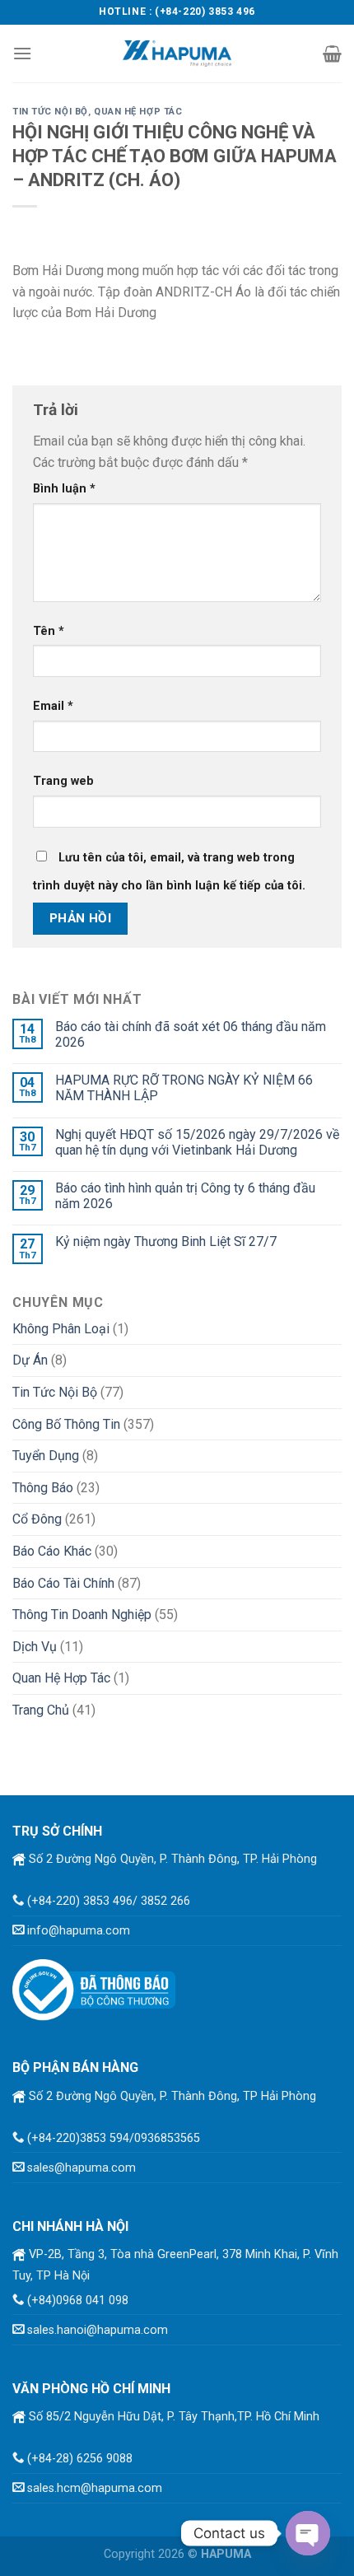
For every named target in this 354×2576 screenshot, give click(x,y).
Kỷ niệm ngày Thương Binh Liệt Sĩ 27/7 (166, 1241)
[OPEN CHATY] (308, 2533)
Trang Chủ (41, 1710)
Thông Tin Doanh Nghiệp (82, 1615)
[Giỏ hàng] (332, 54)
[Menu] (22, 53)
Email (53, 706)
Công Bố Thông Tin (66, 1424)
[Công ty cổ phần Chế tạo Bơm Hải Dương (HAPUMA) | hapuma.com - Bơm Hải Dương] (177, 53)
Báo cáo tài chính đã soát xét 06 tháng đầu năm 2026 (191, 1034)
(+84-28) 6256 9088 (80, 2459)
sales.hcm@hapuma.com (95, 2488)
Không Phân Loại (61, 1329)
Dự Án (30, 1360)
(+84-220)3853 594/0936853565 (114, 2138)
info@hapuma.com (79, 1931)
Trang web (63, 781)
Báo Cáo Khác (52, 1551)
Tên (49, 631)
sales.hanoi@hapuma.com (98, 2330)
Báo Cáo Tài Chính (63, 1583)
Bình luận (64, 489)
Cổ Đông (37, 1519)
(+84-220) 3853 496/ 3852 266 (109, 1901)
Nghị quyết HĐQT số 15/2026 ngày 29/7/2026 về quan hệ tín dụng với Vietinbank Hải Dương (197, 1142)
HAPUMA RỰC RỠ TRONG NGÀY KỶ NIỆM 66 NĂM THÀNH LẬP (184, 1088)
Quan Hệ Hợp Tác (138, 112)
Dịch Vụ (35, 1647)
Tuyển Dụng (46, 1456)
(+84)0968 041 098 (78, 2301)
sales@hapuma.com (82, 2168)
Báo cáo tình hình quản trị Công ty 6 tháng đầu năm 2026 (185, 1196)
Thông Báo (43, 1488)
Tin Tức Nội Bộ (50, 112)
